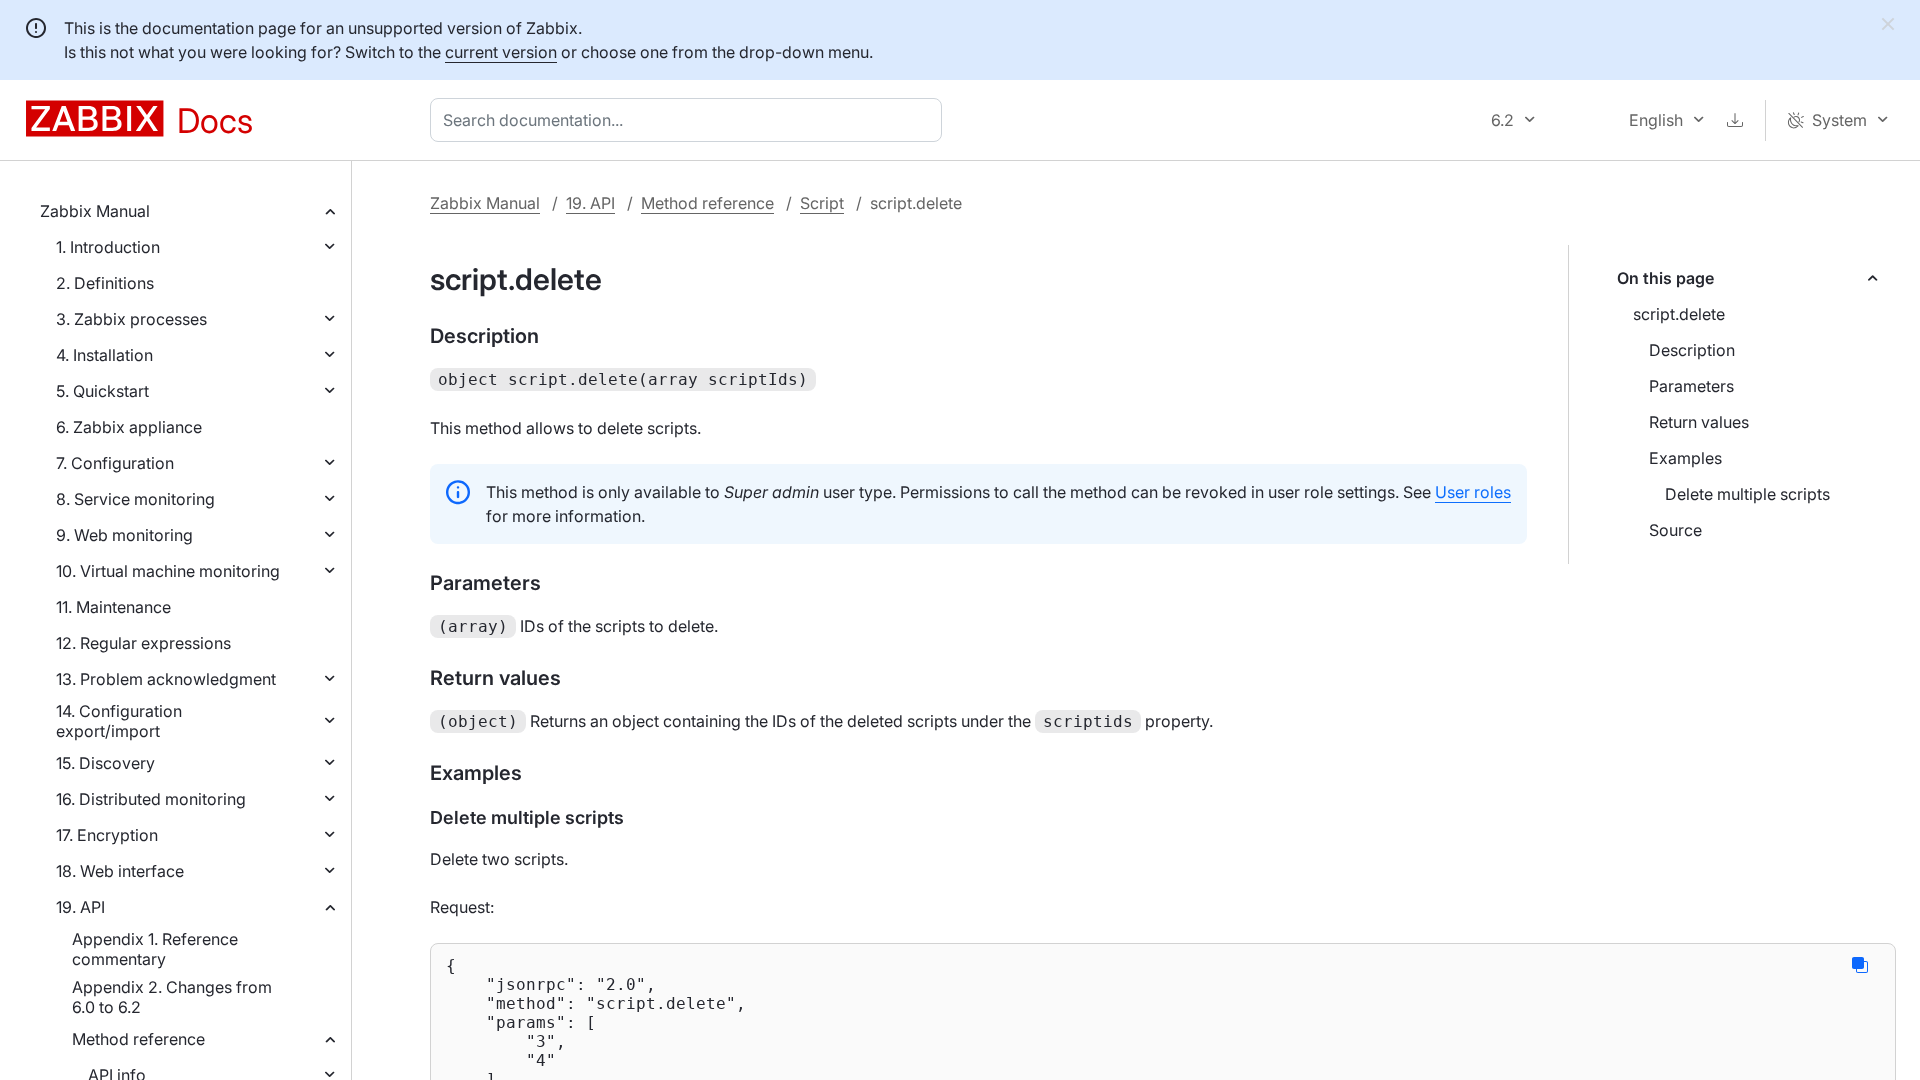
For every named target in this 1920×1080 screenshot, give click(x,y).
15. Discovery (105, 763)
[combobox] (690, 120)
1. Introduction (108, 247)
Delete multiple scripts (1747, 494)
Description (1692, 350)
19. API (80, 907)
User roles (1473, 492)
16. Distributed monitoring (151, 799)
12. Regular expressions (143, 643)
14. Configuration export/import (119, 721)
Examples (1685, 458)
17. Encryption (107, 835)
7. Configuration (115, 463)
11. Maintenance (113, 607)
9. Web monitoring (124, 535)
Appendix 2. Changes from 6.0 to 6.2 (172, 997)
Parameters (1691, 386)
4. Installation (104, 355)
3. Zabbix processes (131, 319)
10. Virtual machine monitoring (168, 571)
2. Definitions (105, 283)
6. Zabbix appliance (129, 427)
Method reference (138, 1039)
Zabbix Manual (95, 211)
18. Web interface (120, 871)
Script (822, 203)
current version (501, 52)
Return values (1699, 422)
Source (1675, 530)
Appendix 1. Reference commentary (155, 949)
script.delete (1679, 314)
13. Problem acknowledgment (166, 679)
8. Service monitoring (135, 499)
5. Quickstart (102, 391)
